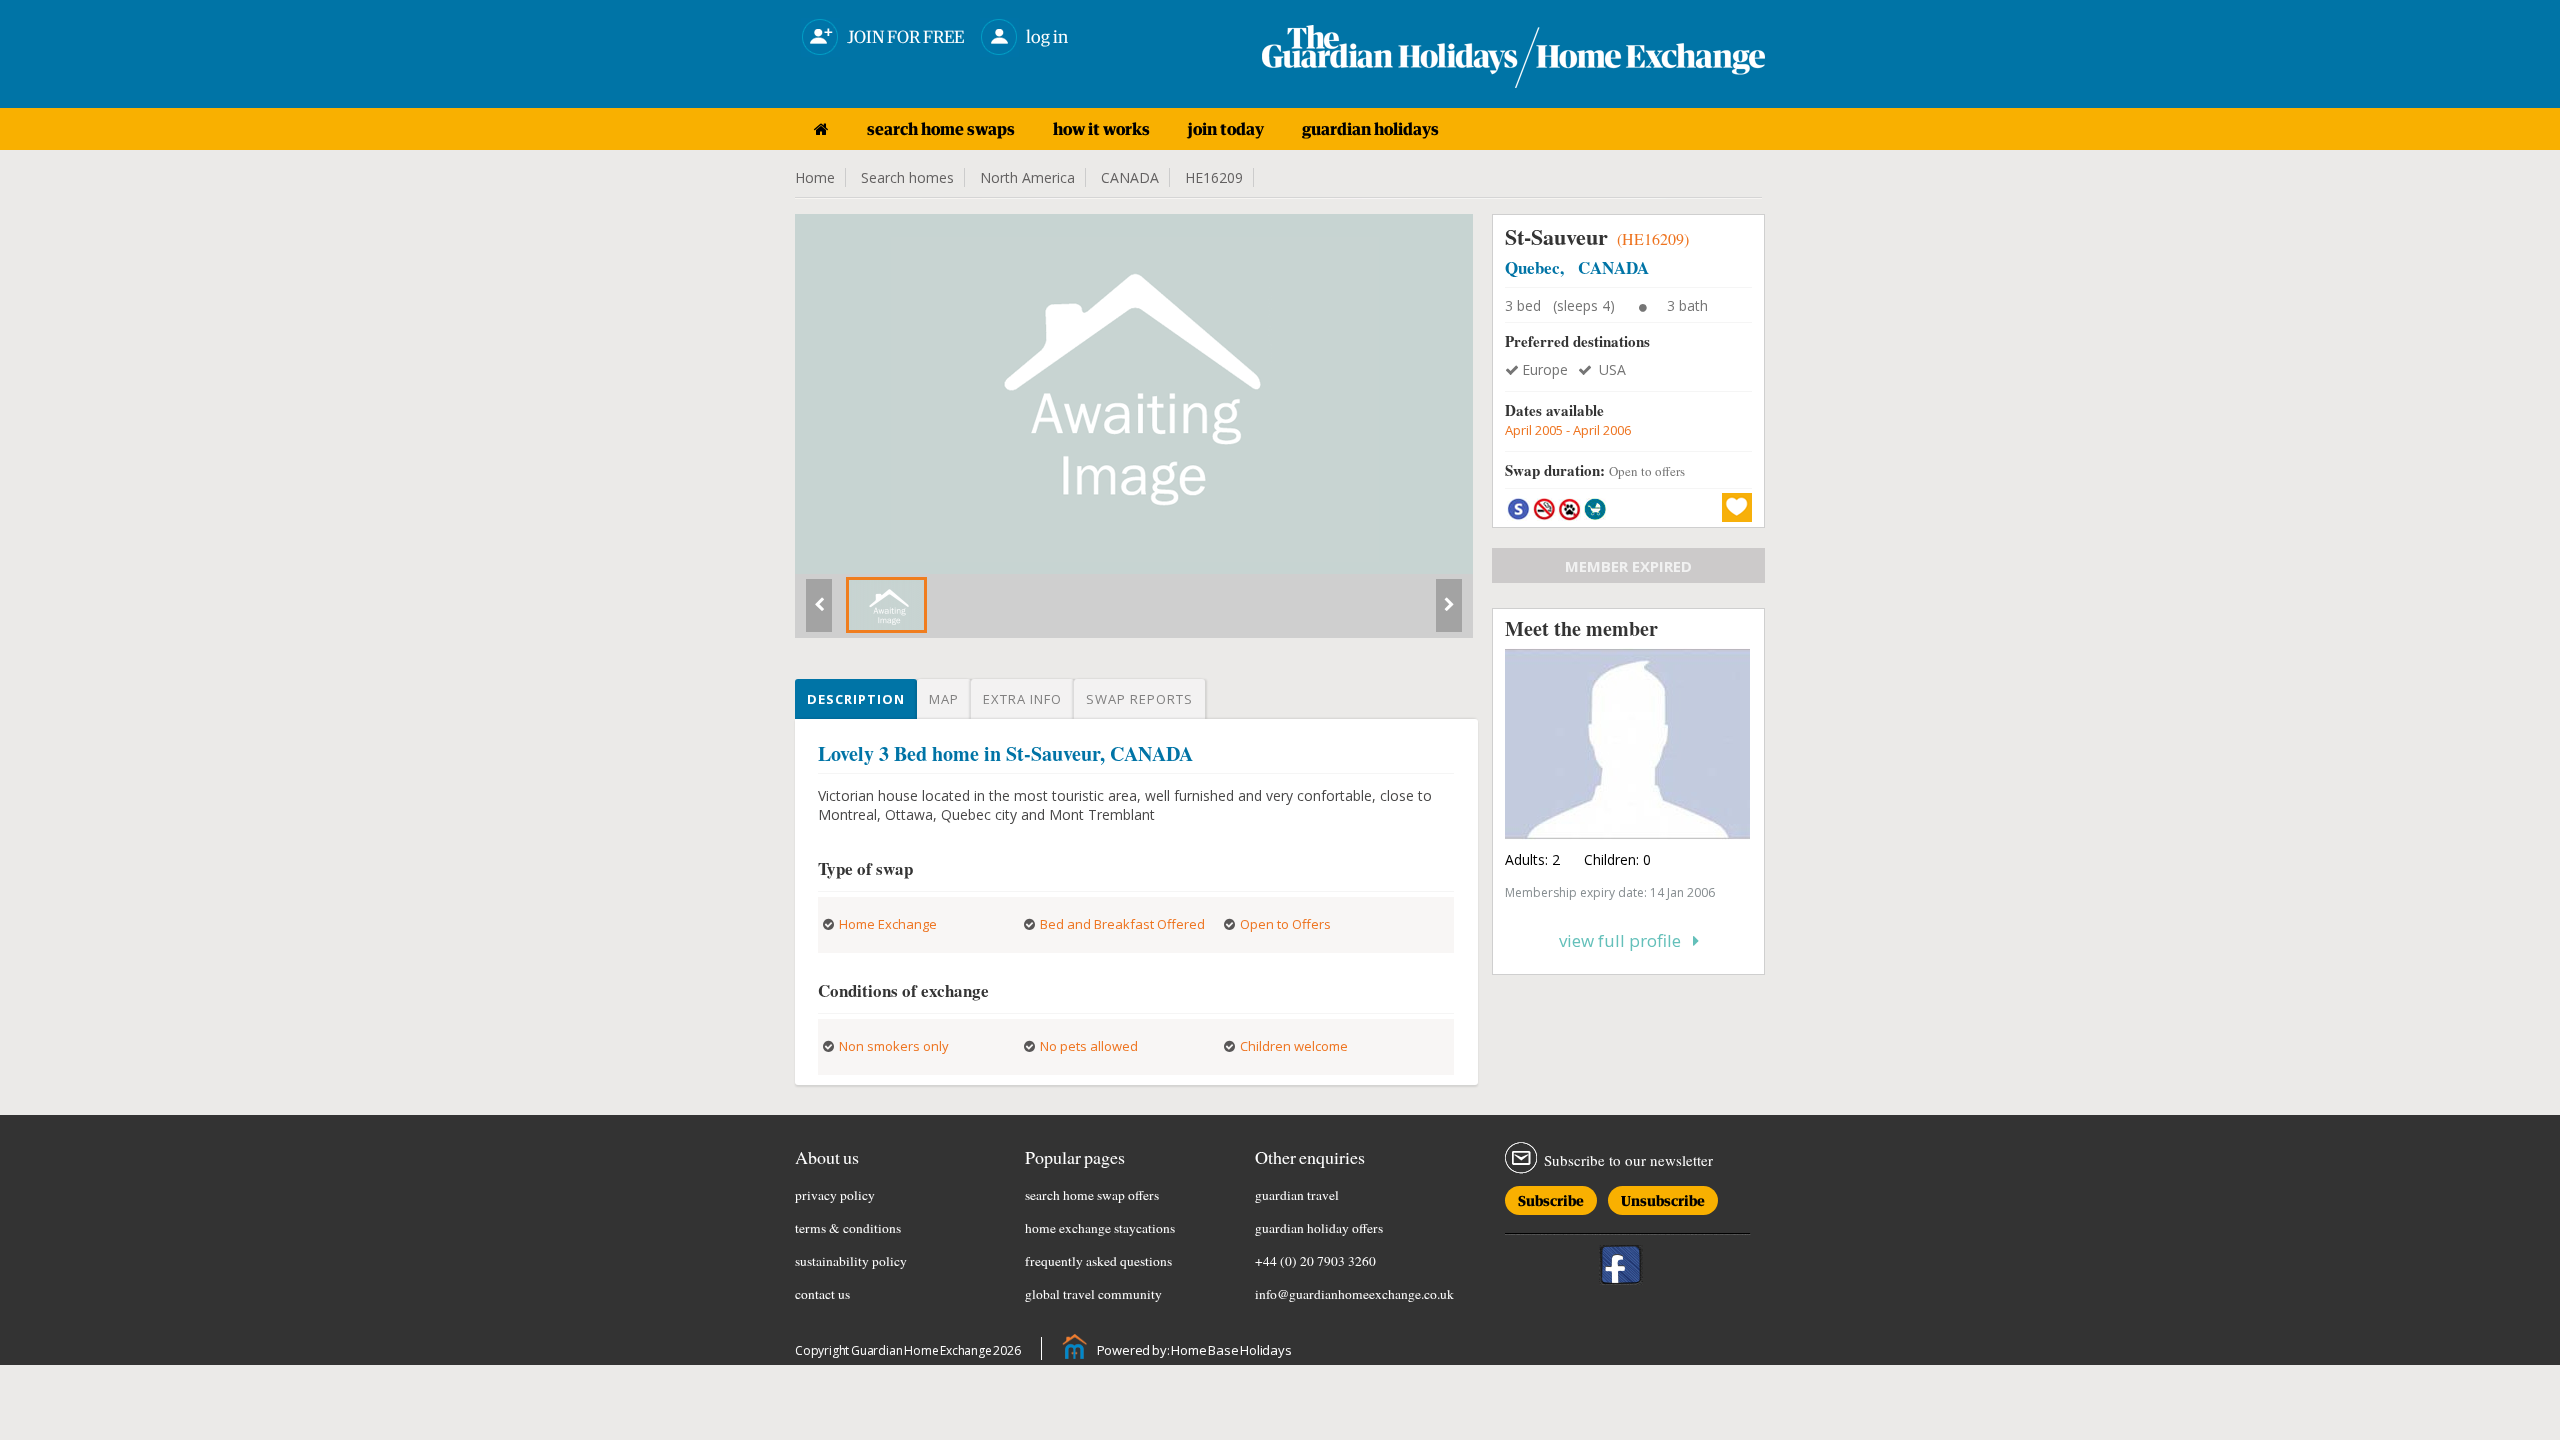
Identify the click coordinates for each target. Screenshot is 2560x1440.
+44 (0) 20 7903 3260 (1315, 1261)
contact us (822, 1294)
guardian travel (1297, 1195)
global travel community (1093, 1294)
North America (1027, 177)
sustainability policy (851, 1261)
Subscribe (1551, 1197)
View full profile (1626, 940)
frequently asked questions (1098, 1261)
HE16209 (1214, 177)
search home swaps (941, 129)
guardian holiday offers (1319, 1228)
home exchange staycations (1100, 1228)
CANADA (1130, 177)
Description (856, 699)
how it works (1101, 129)
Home (815, 177)
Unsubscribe (1663, 1197)
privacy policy (835, 1195)
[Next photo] (1449, 613)
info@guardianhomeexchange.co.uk (1354, 1294)
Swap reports (1139, 699)
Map (944, 699)
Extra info (1022, 699)
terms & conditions (848, 1228)
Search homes (907, 177)
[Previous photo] (819, 613)
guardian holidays (1370, 129)
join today (1226, 129)
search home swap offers (1092, 1195)
